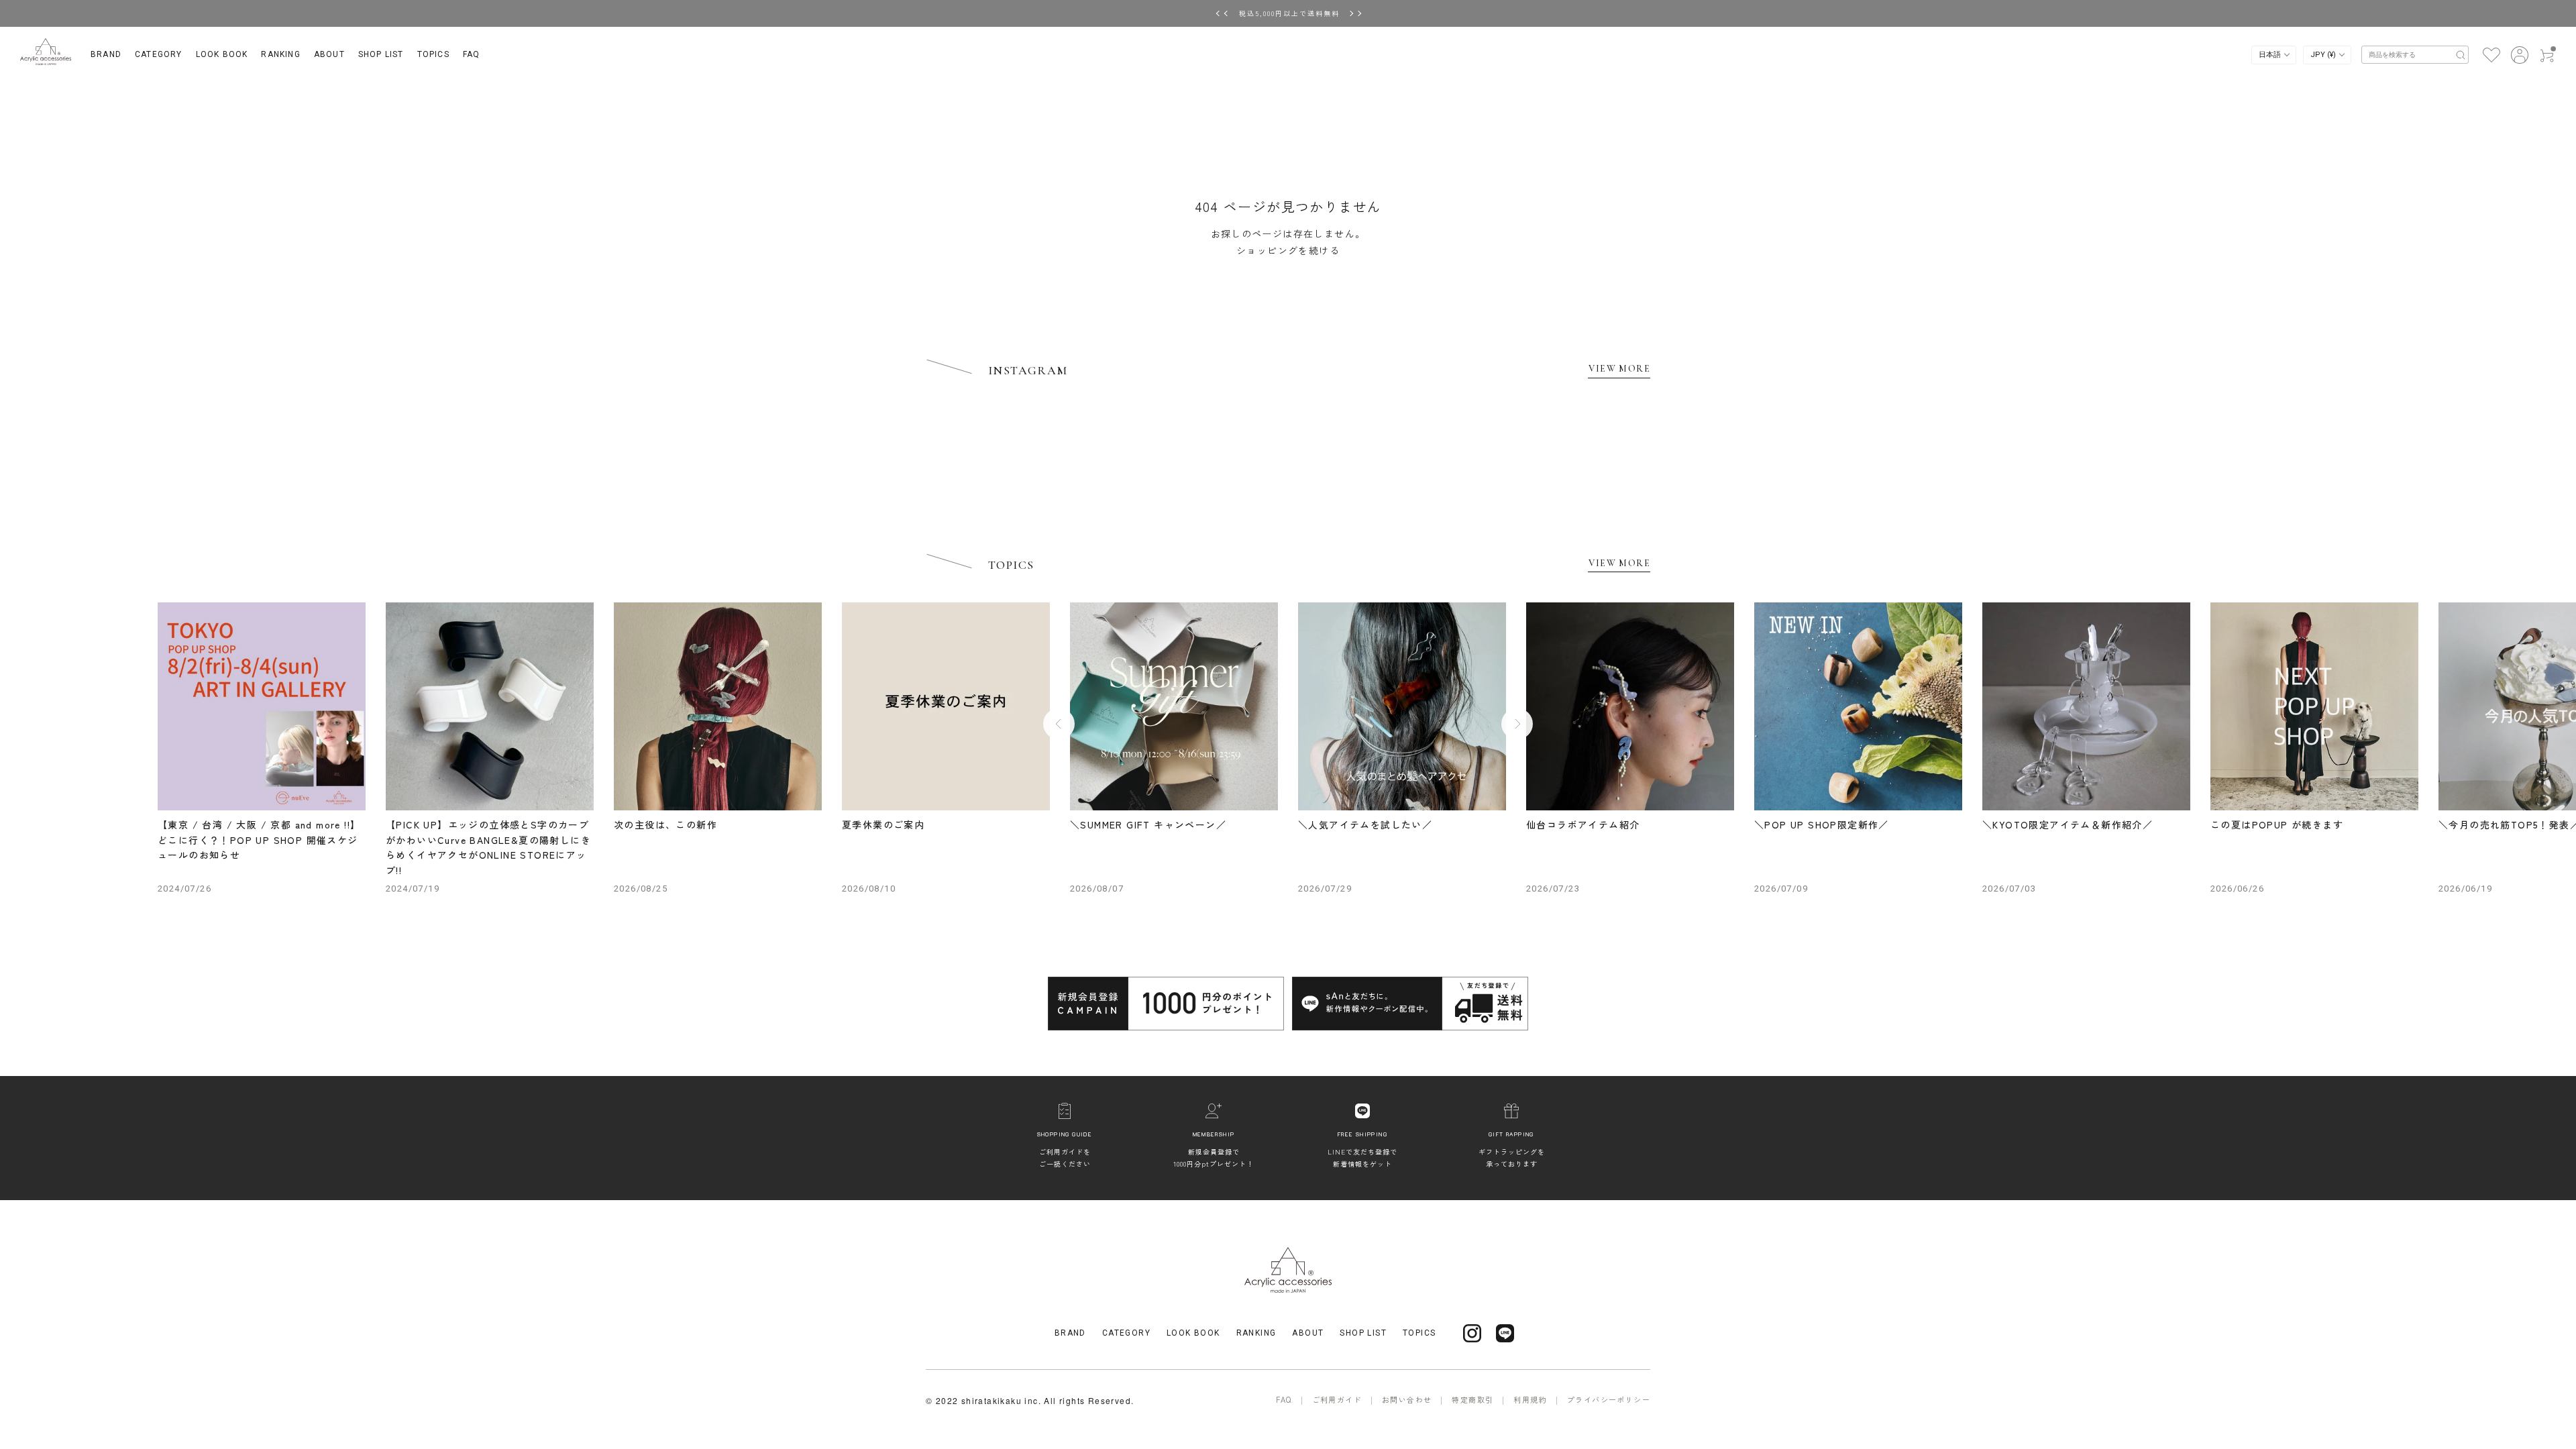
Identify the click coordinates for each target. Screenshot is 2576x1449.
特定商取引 (1472, 1399)
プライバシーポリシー (1609, 1399)
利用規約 (1530, 1399)
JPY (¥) (2324, 55)
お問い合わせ (1407, 1399)
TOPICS (433, 54)
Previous (1059, 723)
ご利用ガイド (1337, 1399)
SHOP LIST (381, 54)
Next (1517, 723)
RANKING (280, 54)
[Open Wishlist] (2491, 54)
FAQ (472, 54)
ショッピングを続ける (1288, 250)
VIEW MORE (1619, 369)
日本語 (2271, 55)
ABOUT (329, 54)
